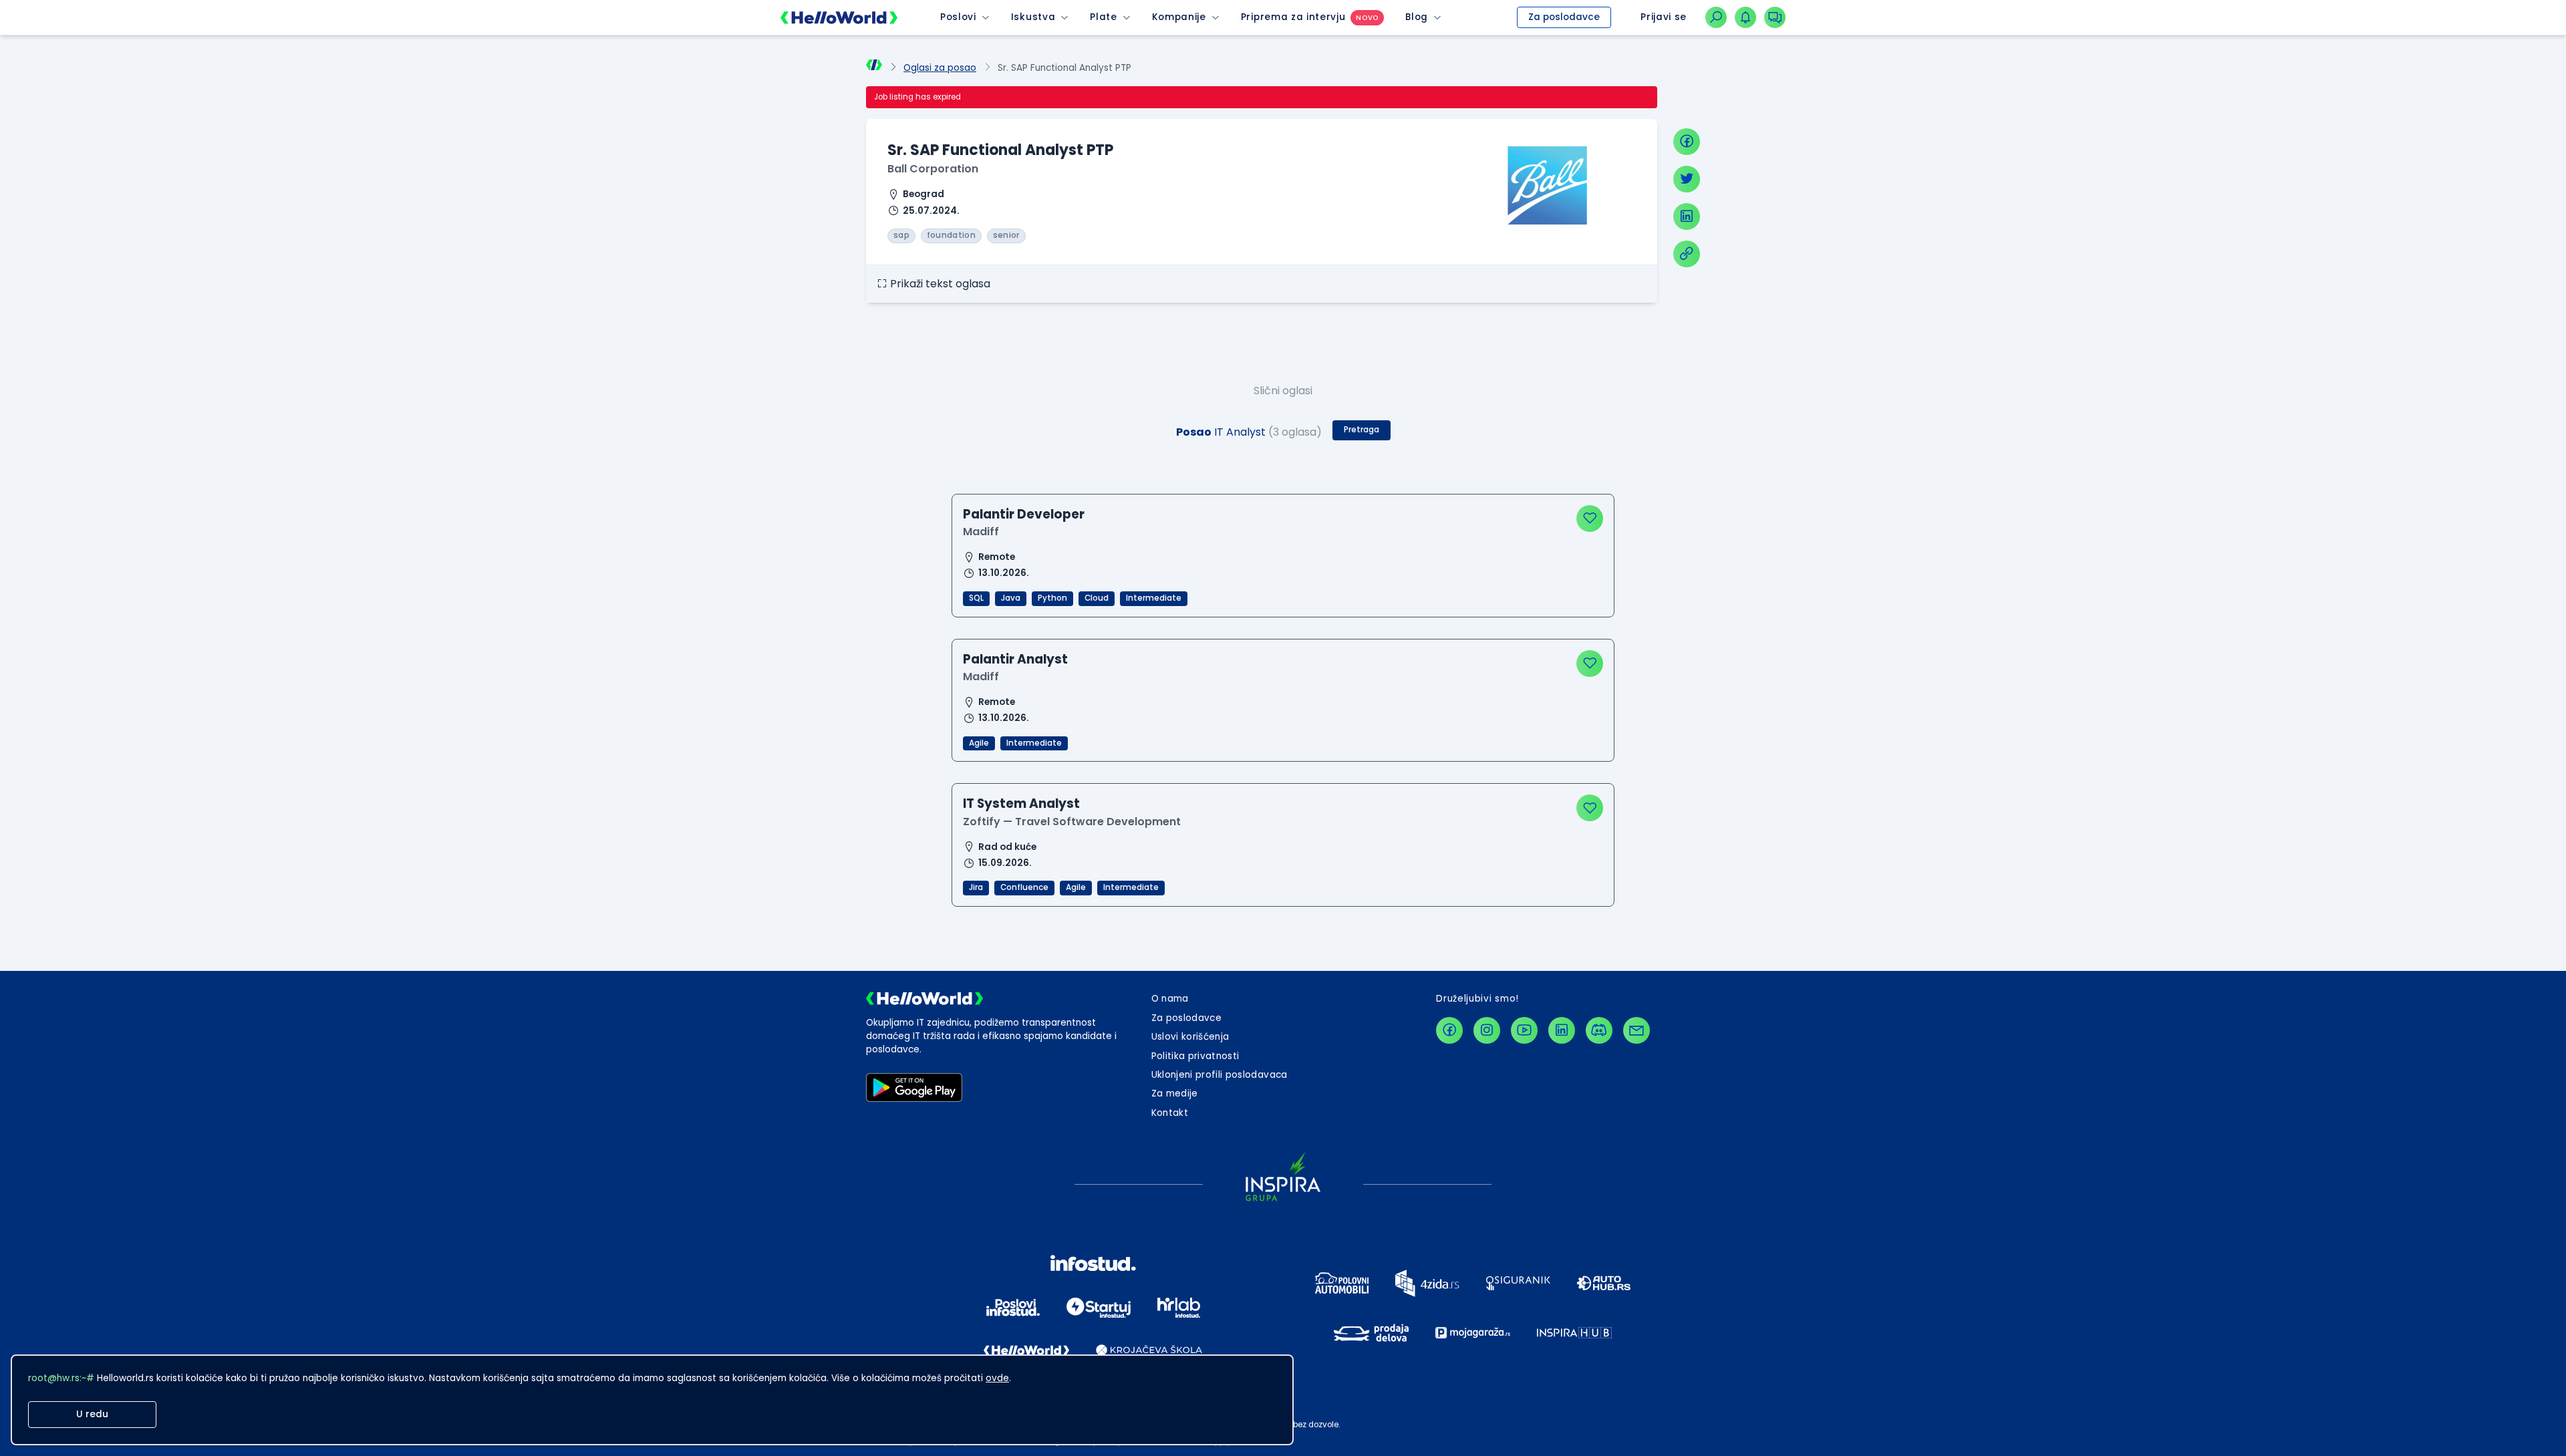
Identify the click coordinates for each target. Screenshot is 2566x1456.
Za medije (1175, 1094)
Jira (976, 887)
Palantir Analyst (1015, 659)
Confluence (1024, 887)
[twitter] (1687, 179)
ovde (997, 1378)
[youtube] (1524, 1030)
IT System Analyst (1021, 804)
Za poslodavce (1564, 17)
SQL (976, 598)
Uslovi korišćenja (1190, 1037)
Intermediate (1154, 598)
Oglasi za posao (940, 68)
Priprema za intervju (1293, 17)
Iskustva (1033, 17)
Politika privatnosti (1195, 1056)
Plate (1103, 17)
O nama (1170, 999)
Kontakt (1170, 1113)
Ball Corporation (933, 169)
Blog (1417, 17)
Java (1011, 598)
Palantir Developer (1024, 514)
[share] (1687, 254)
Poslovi (958, 17)
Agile (979, 743)
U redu (92, 1414)
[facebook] (1687, 142)
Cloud (1097, 598)
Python (1052, 598)
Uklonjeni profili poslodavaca (1220, 1075)
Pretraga (1362, 430)
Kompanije (1179, 17)
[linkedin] (1687, 216)
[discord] (1599, 1030)
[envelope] (1636, 1030)
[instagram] (1487, 1030)
